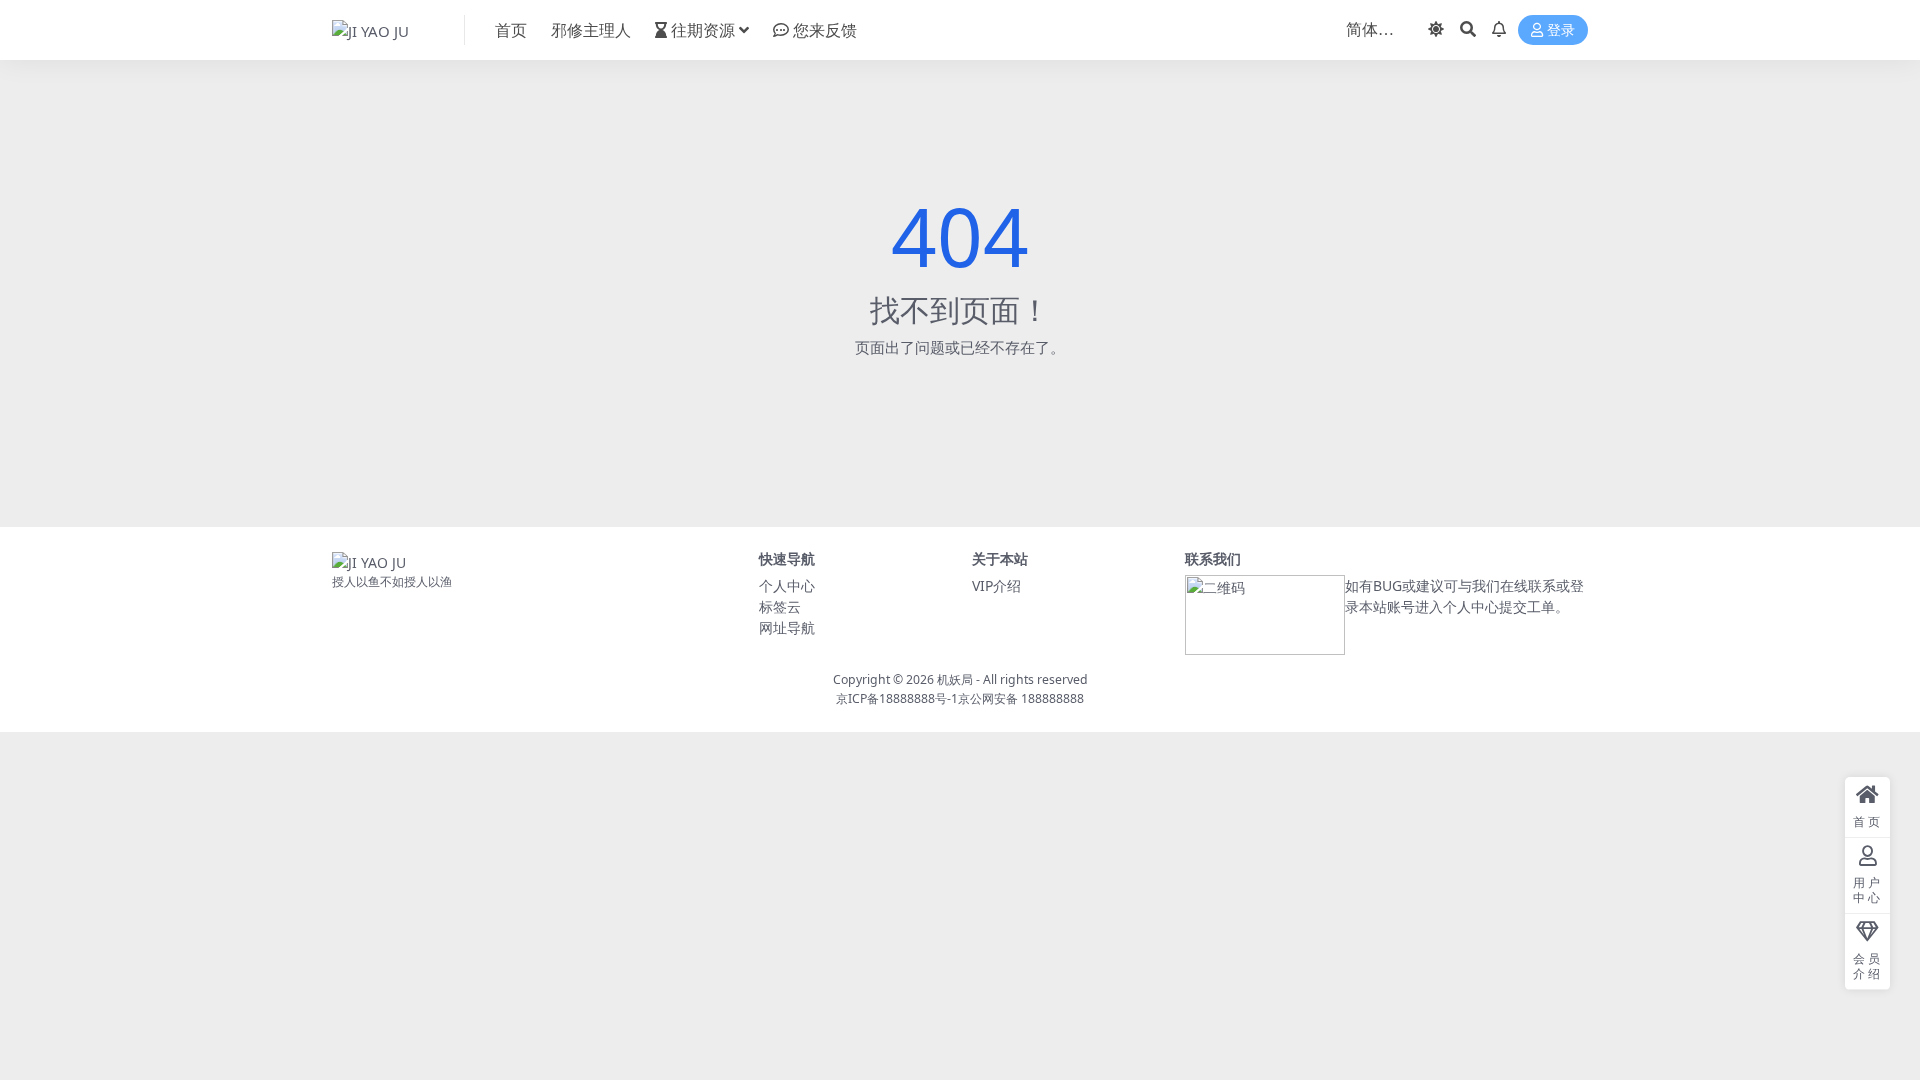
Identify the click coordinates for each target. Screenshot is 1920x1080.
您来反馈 (825, 30)
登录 (1561, 30)
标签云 (780, 606)
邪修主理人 (591, 30)
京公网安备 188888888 (1021, 698)
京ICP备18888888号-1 (897, 698)
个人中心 (787, 585)
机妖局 (955, 679)
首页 (511, 30)
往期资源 (703, 30)
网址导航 (787, 627)
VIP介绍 (996, 585)
